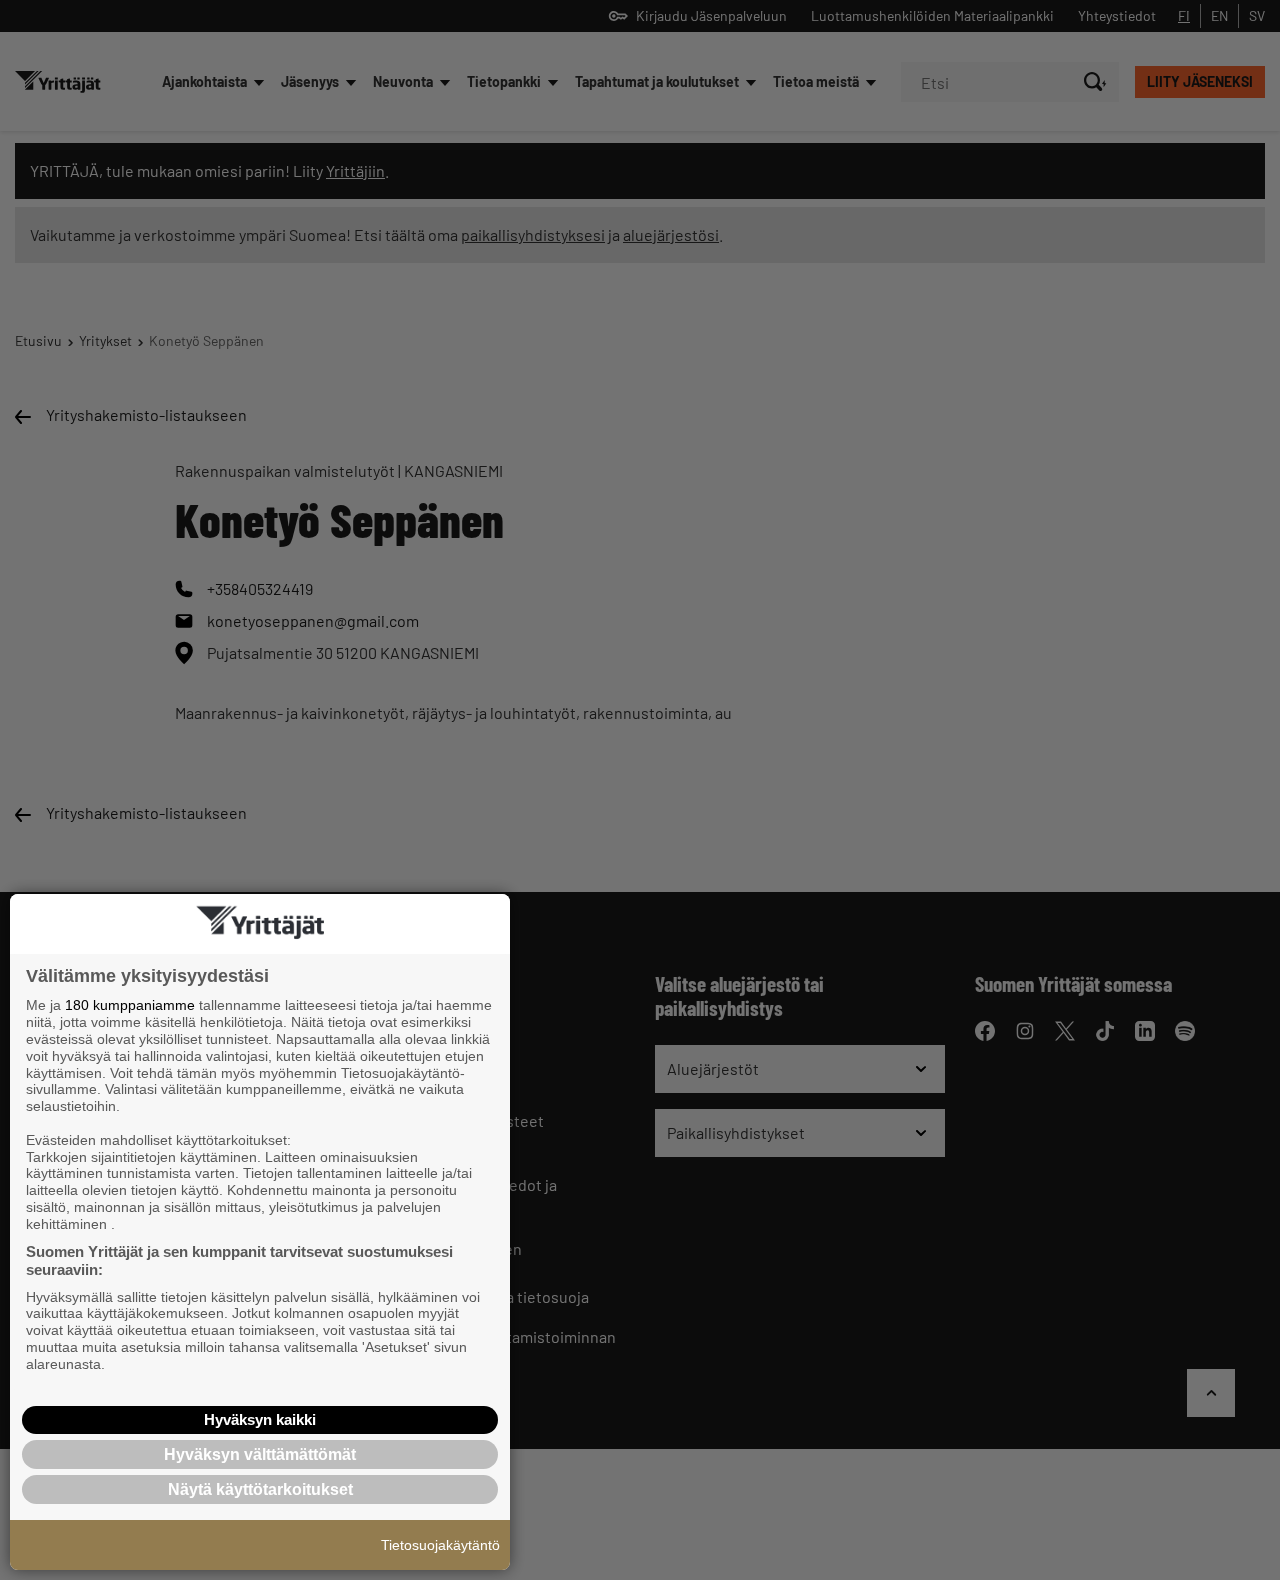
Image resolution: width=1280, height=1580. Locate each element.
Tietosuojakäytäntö (440, 1545)
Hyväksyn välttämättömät (260, 1454)
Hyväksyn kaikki (260, 1419)
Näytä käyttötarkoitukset (260, 1489)
